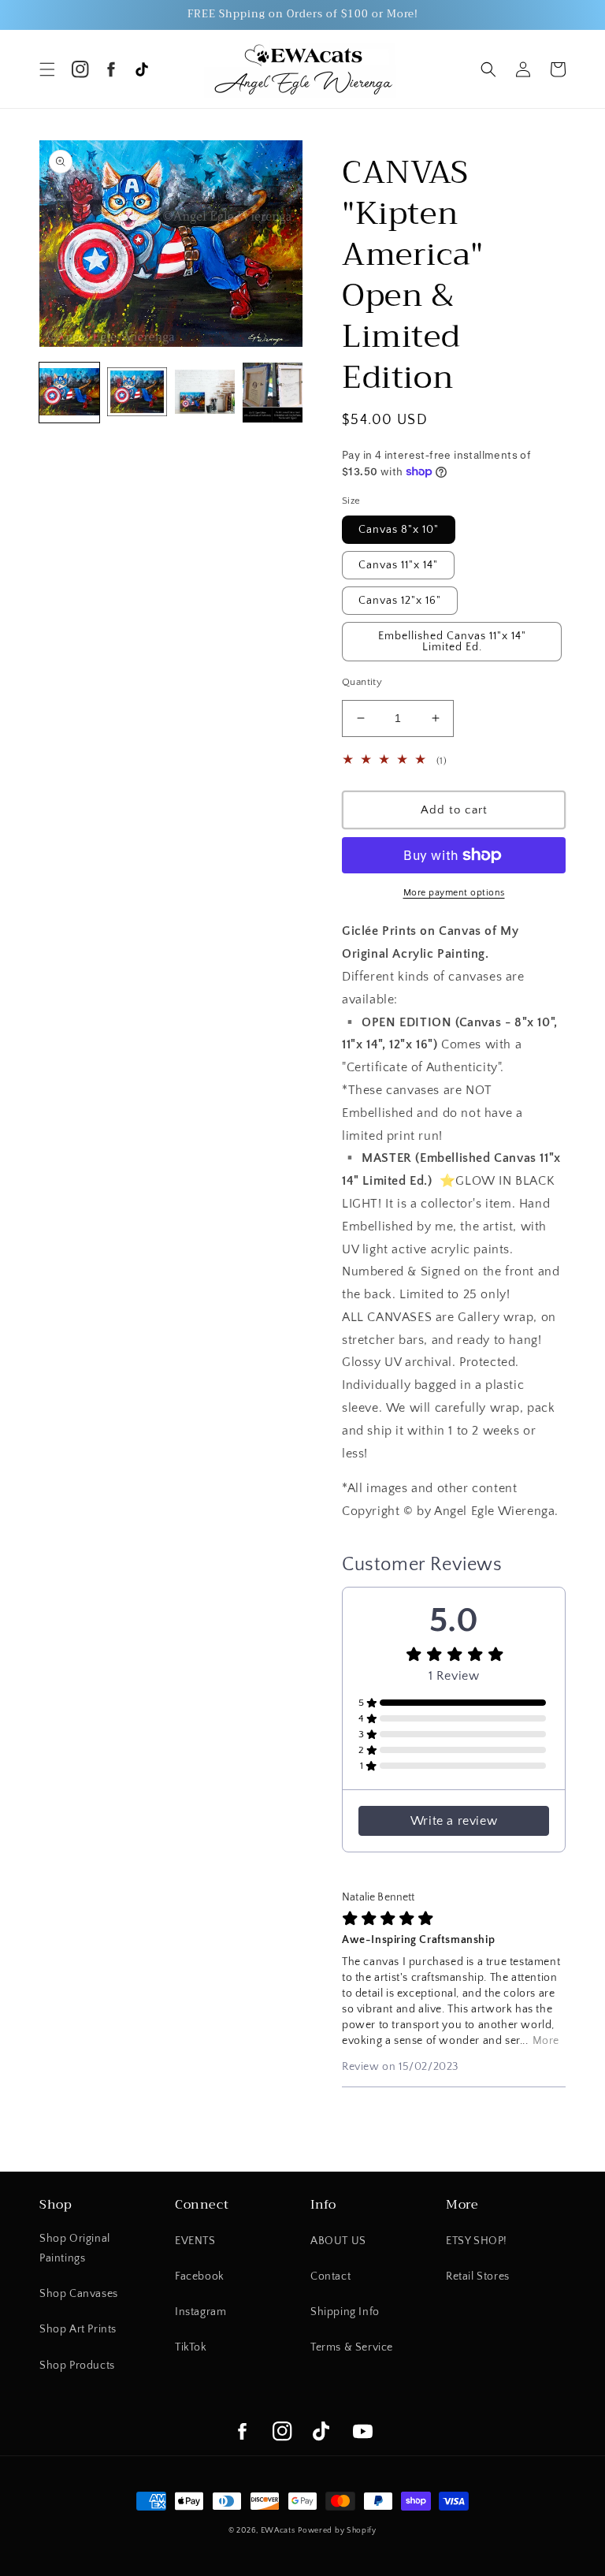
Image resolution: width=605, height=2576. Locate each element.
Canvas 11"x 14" (398, 565)
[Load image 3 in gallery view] (205, 393)
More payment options (454, 893)
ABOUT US (338, 2241)
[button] (47, 69)
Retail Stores (478, 2276)
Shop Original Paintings (75, 2248)
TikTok (191, 2347)
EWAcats (278, 2531)
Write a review (454, 1821)
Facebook (200, 2276)
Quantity (362, 682)
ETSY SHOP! (477, 2241)
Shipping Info (345, 2312)
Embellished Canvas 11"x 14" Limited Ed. (452, 642)
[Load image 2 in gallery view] (137, 393)
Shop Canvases (79, 2294)
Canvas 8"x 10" (399, 530)
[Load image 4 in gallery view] (273, 393)
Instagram (200, 2312)
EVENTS (195, 2241)
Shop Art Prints (78, 2329)
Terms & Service (352, 2347)
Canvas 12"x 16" (400, 601)
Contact (330, 2276)
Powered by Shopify (337, 2531)
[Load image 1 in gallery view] (69, 393)
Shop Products (77, 2366)
